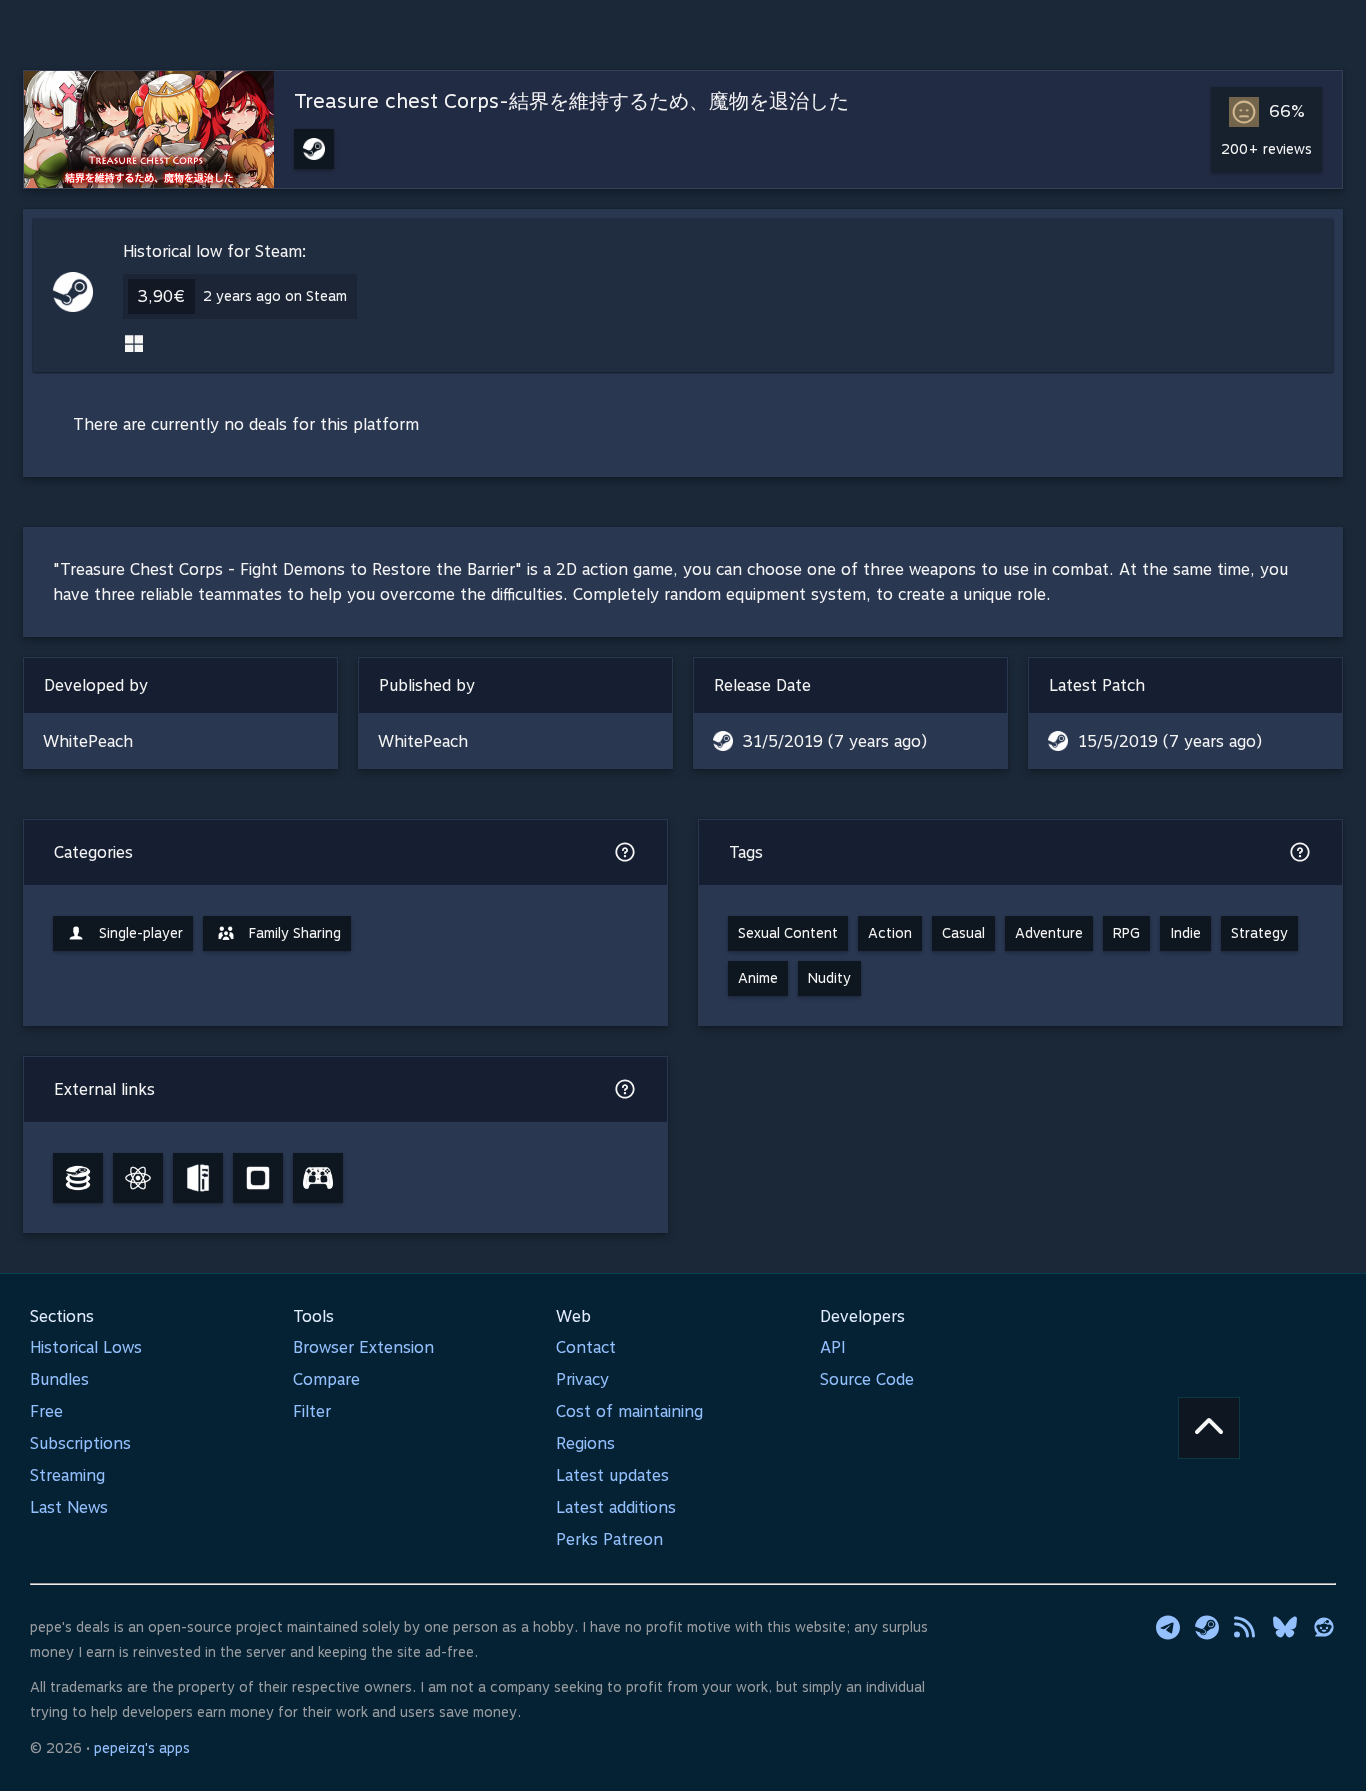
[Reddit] (1324, 1627)
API (833, 1347)
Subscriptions (80, 1443)
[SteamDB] (78, 1178)
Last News (69, 1507)
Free (46, 1411)
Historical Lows (86, 1347)
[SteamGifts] (258, 1178)
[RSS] (1246, 1627)
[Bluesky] (1285, 1627)
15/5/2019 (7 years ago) (1170, 741)
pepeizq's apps (142, 1748)
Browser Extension (363, 1347)
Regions (585, 1443)
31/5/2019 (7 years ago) (835, 741)
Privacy (582, 1379)
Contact (586, 1347)
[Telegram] (1168, 1627)
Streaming (67, 1475)
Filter (312, 1411)
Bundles (59, 1379)
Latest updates (612, 1475)
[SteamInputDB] (318, 1178)
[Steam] (1207, 1627)
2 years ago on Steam (275, 296)
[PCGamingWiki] (198, 1178)
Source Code (867, 1379)
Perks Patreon (609, 1539)
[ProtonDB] (138, 1178)
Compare (326, 1379)
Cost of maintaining (629, 1411)
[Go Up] (1209, 1428)
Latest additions (616, 1507)
